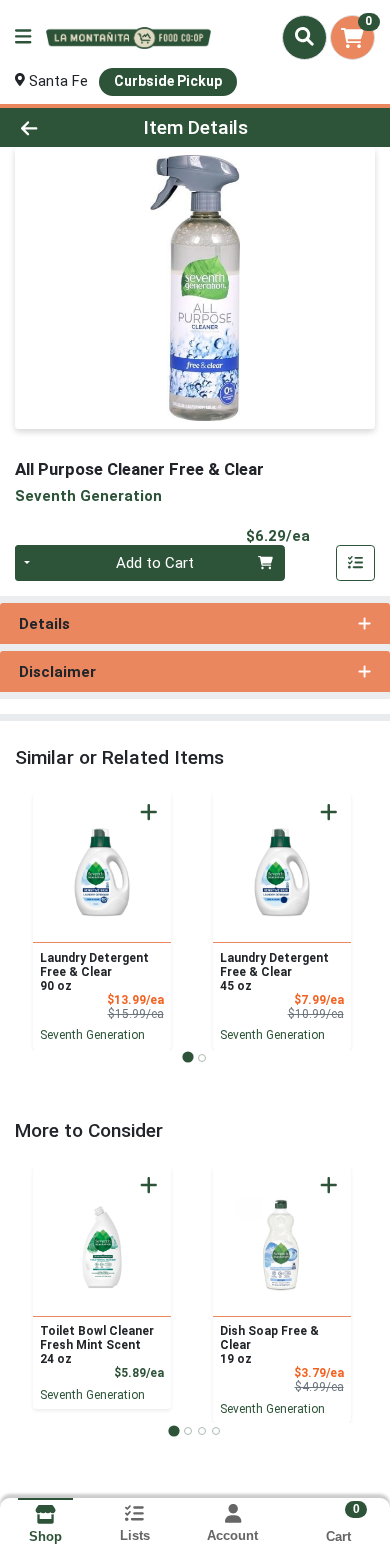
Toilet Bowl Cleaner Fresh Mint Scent (97, 1345)
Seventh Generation (92, 1035)
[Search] (304, 37)
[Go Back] (60, 127)
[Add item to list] (356, 563)
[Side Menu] (23, 37)
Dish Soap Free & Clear (269, 1345)
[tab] (187, 1057)
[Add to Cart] (149, 812)
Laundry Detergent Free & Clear (94, 972)
